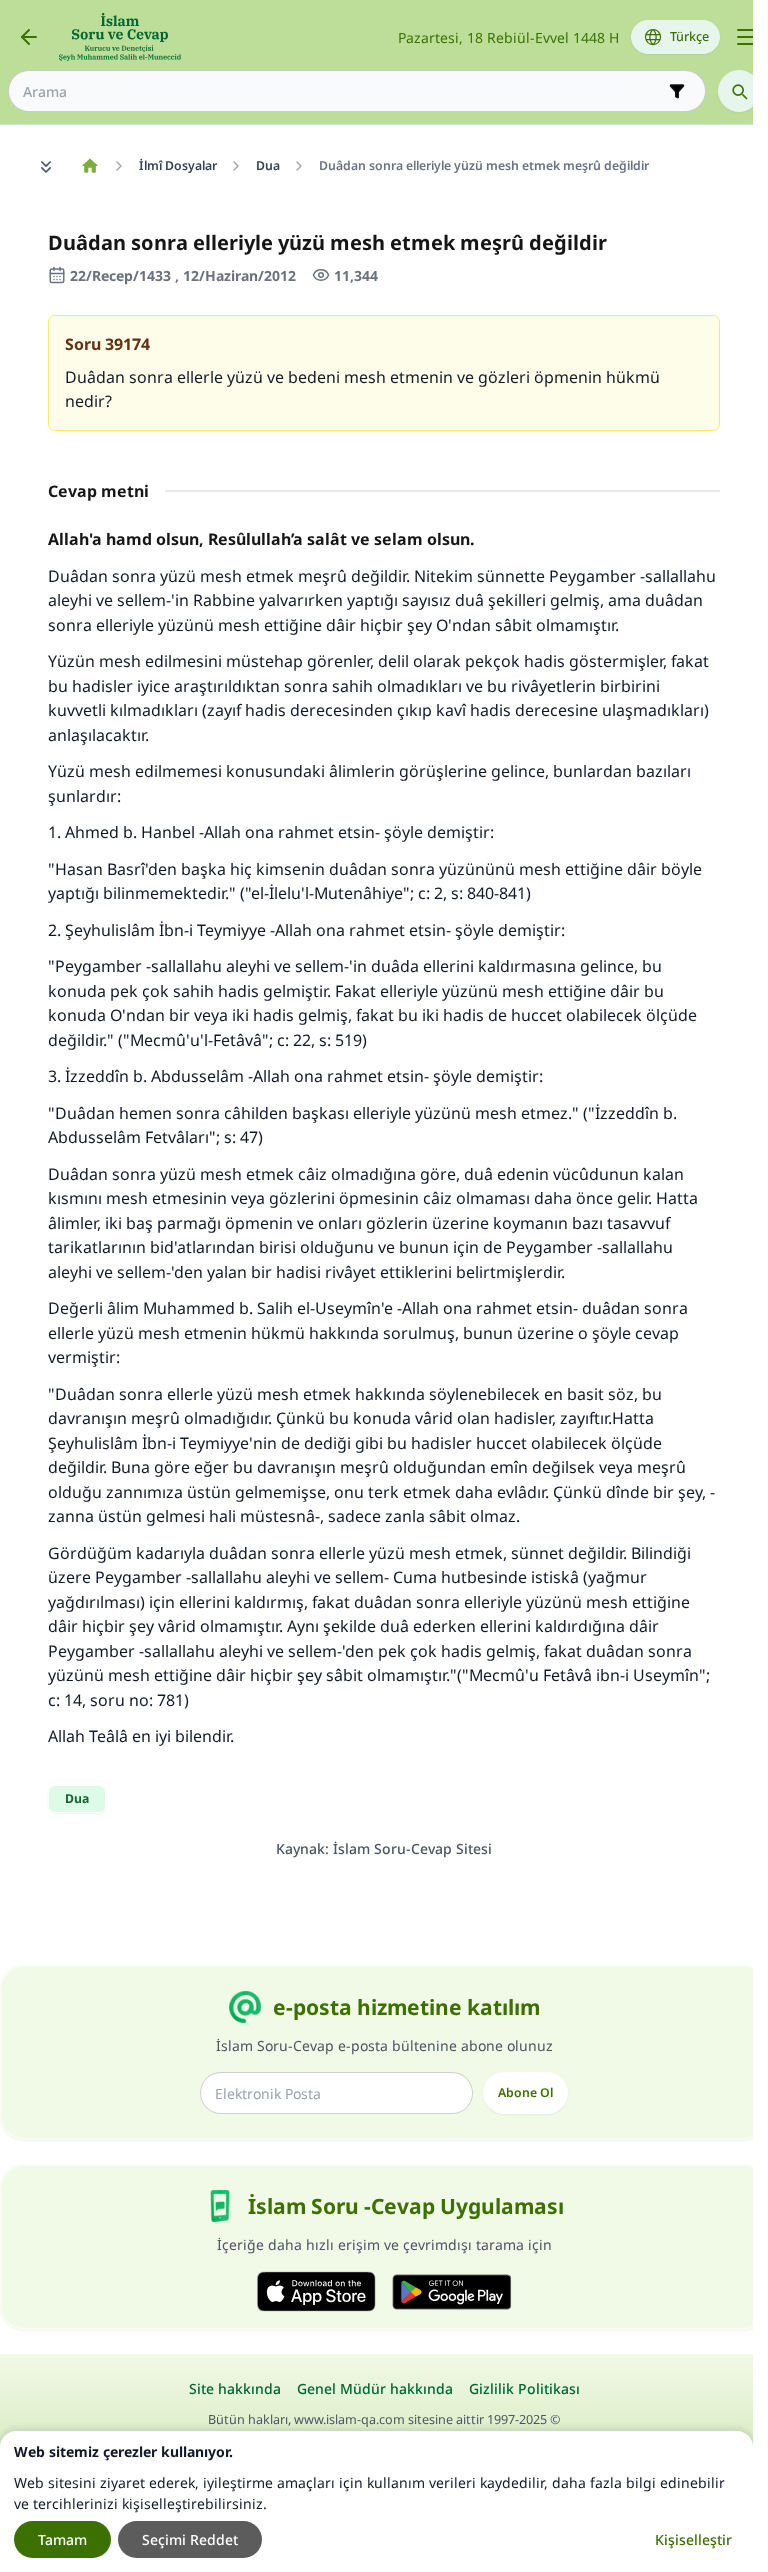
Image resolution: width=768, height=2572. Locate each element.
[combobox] (343, 91)
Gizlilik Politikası (524, 2388)
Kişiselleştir (693, 2539)
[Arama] (739, 91)
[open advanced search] (677, 91)
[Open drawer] (746, 37)
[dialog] (376, 2501)
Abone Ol (525, 2092)
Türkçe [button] (689, 36)
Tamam (62, 2539)
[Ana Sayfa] (89, 166)
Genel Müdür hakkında (375, 2388)
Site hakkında (235, 2388)
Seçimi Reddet (190, 2539)
